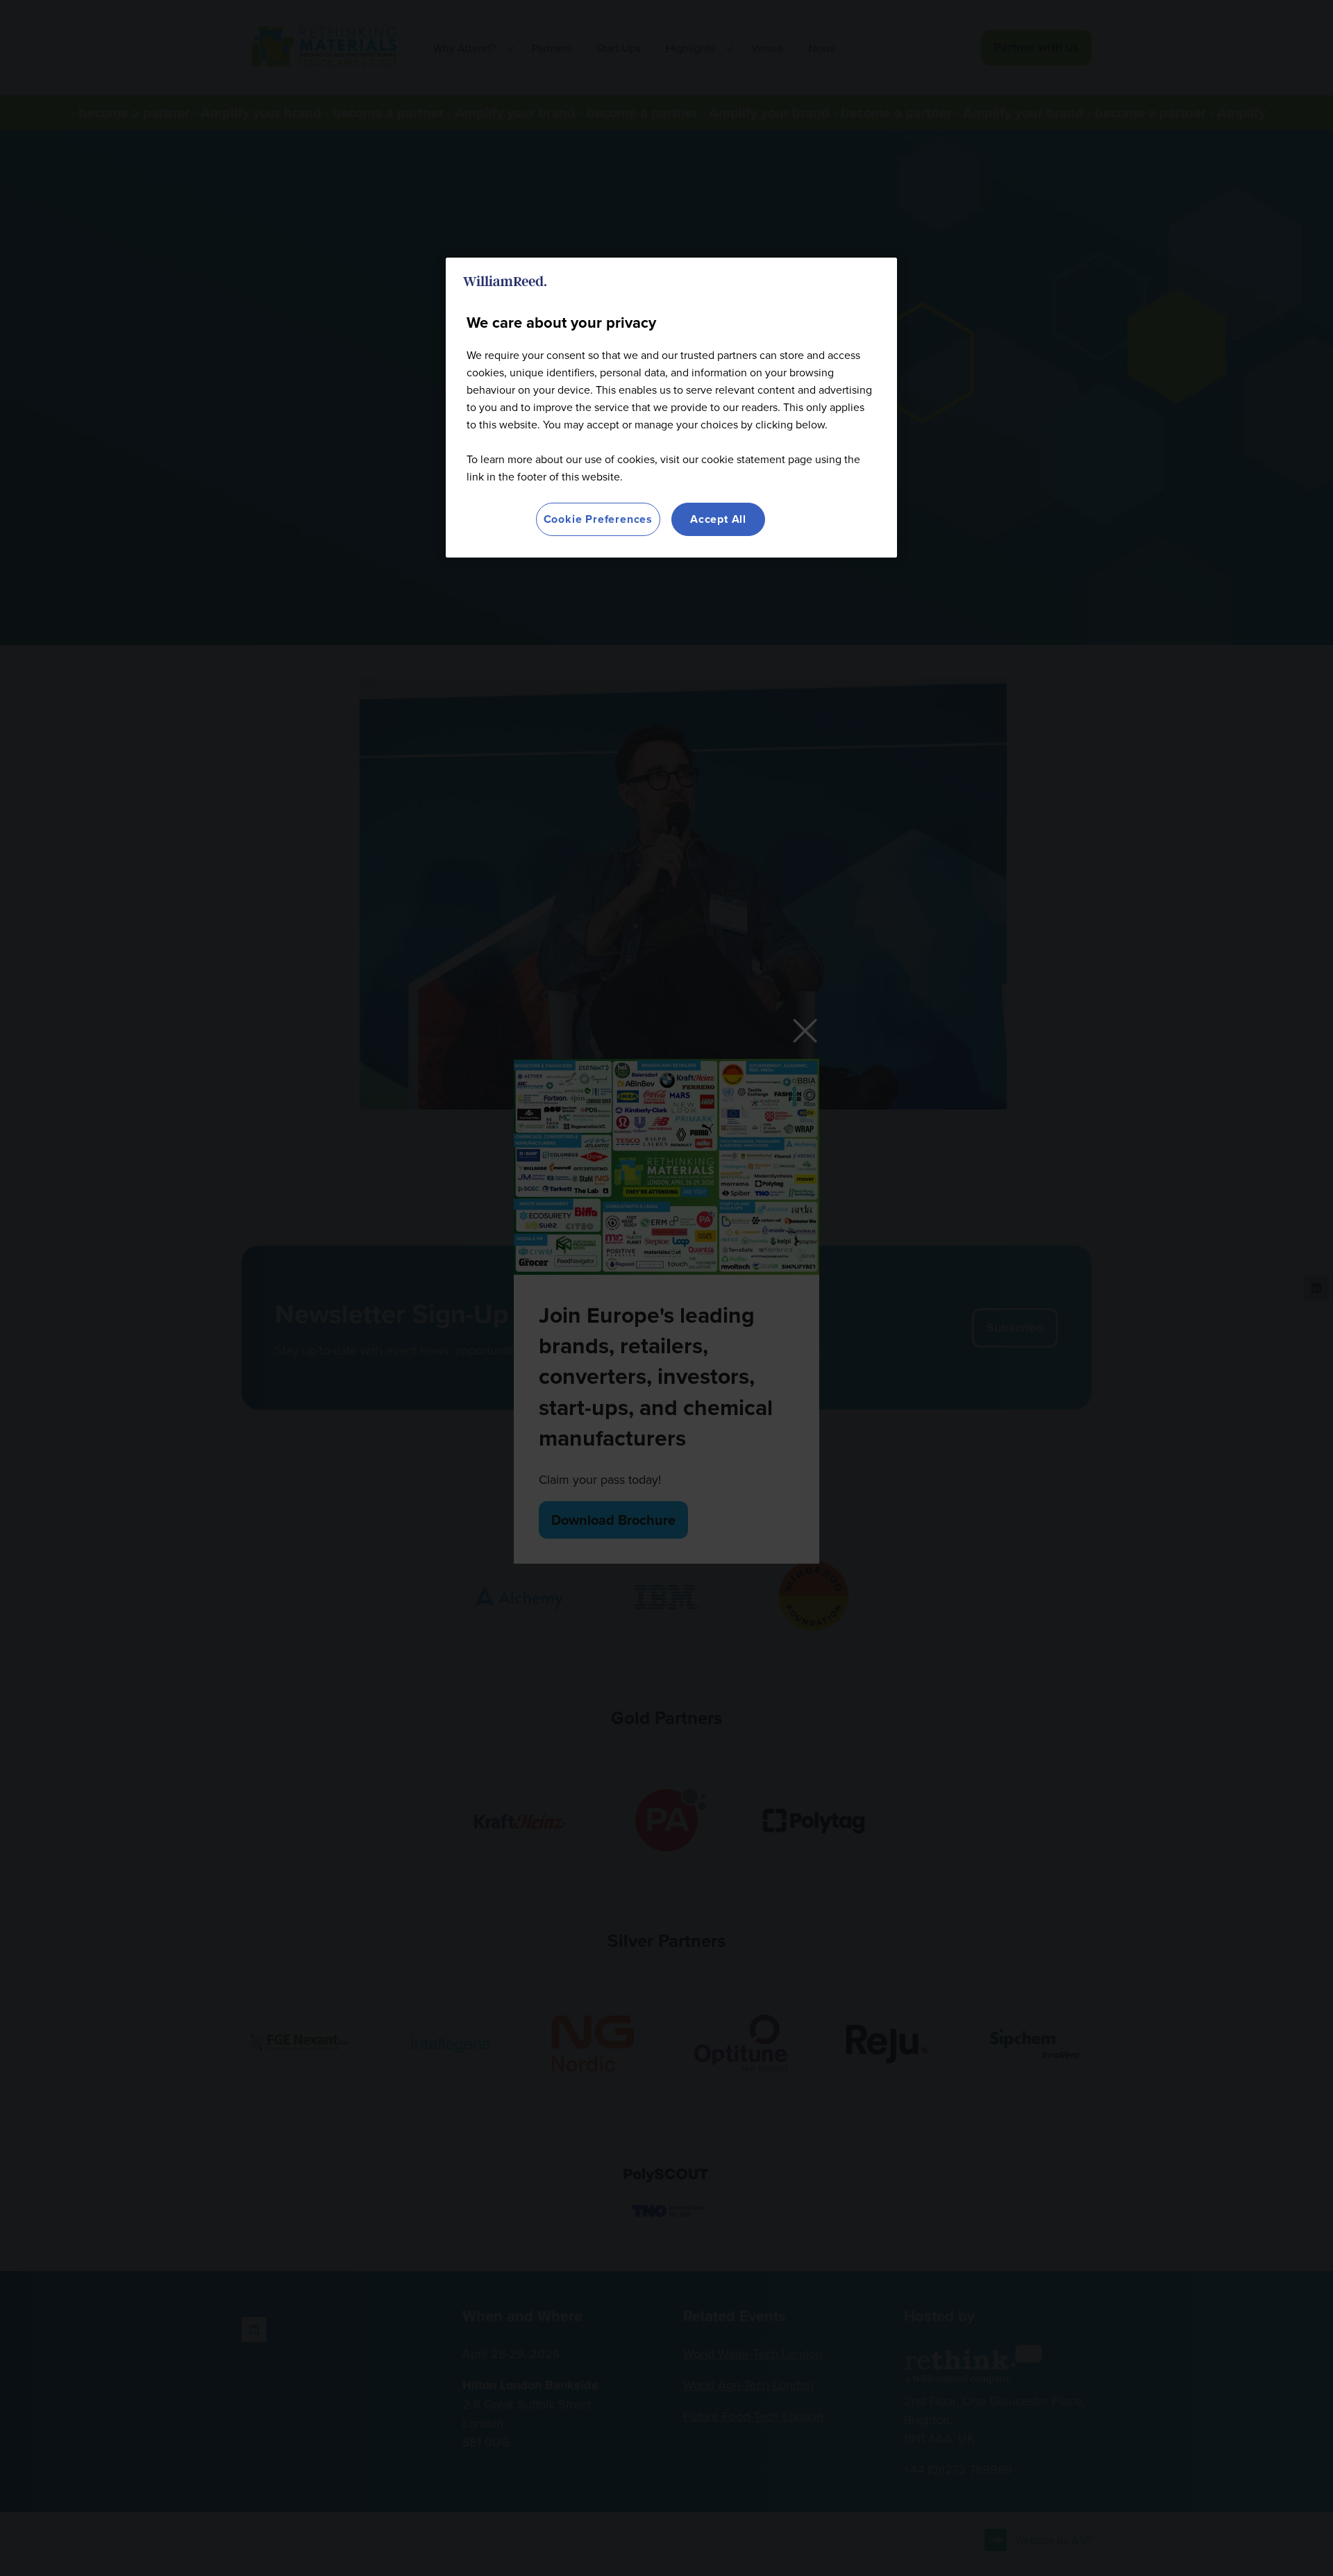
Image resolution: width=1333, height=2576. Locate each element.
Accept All (718, 519)
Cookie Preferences (598, 519)
